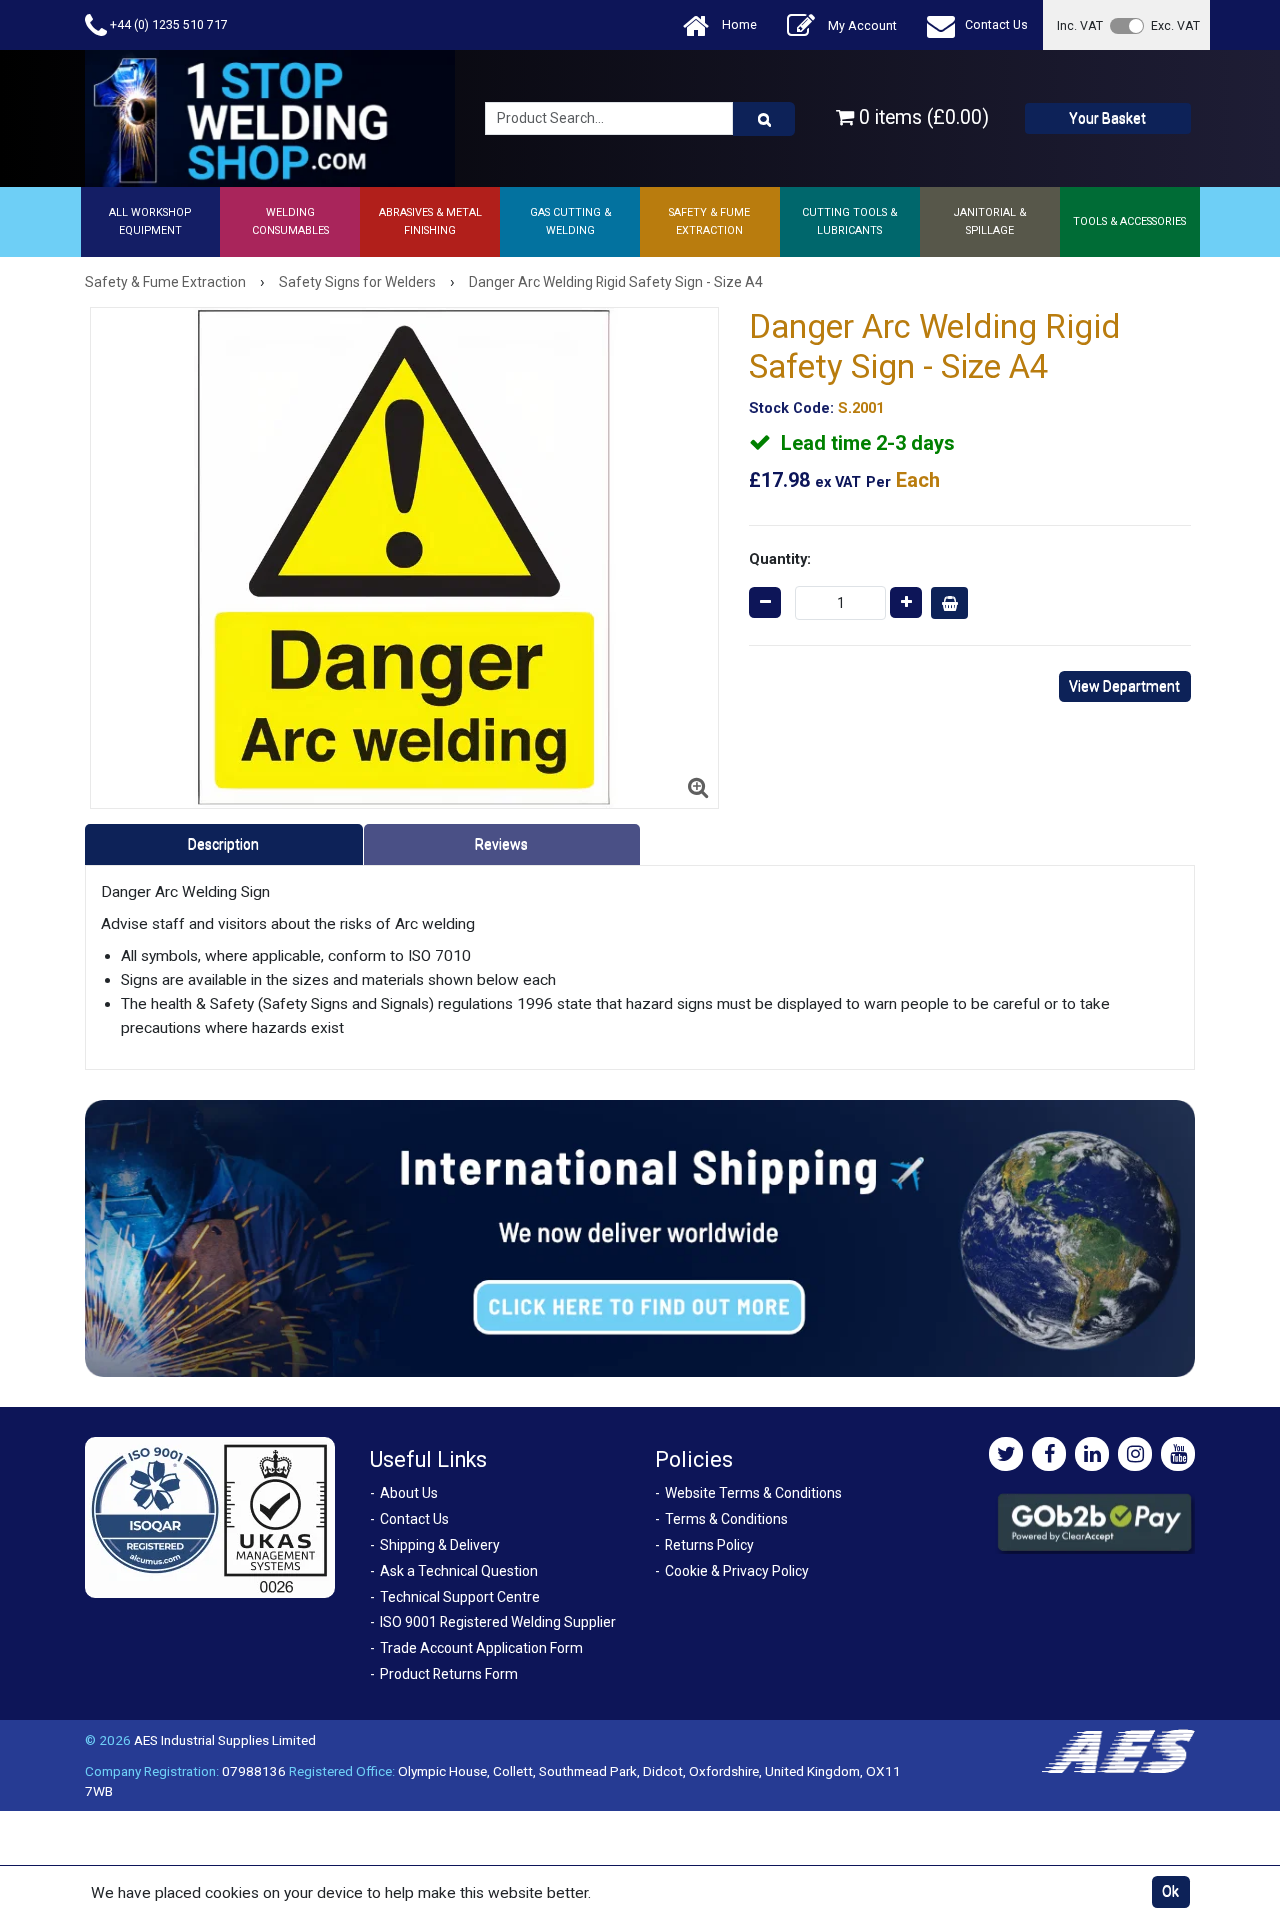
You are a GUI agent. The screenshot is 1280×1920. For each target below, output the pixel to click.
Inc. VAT (1080, 25)
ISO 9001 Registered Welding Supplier (498, 1622)
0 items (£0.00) (921, 117)
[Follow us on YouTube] (1178, 1454)
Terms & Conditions (726, 1519)
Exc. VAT (1175, 25)
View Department (1124, 686)
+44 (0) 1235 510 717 (167, 24)
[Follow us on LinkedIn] (1092, 1454)
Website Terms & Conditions (753, 1493)
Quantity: (780, 559)
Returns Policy (709, 1545)
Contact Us (996, 24)
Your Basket (1107, 118)
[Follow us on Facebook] (1049, 1454)
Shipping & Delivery (440, 1545)
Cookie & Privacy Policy (737, 1571)
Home (738, 24)
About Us (409, 1493)
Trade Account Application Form (481, 1648)
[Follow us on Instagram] (1135, 1454)
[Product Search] (764, 119)
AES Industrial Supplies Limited (225, 1740)
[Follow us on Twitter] (1006, 1454)
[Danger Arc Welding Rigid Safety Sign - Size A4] (405, 558)
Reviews (501, 844)
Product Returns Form (449, 1674)
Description (223, 844)
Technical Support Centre (460, 1597)
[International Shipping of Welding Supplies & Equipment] (640, 1238)
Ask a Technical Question (459, 1571)
